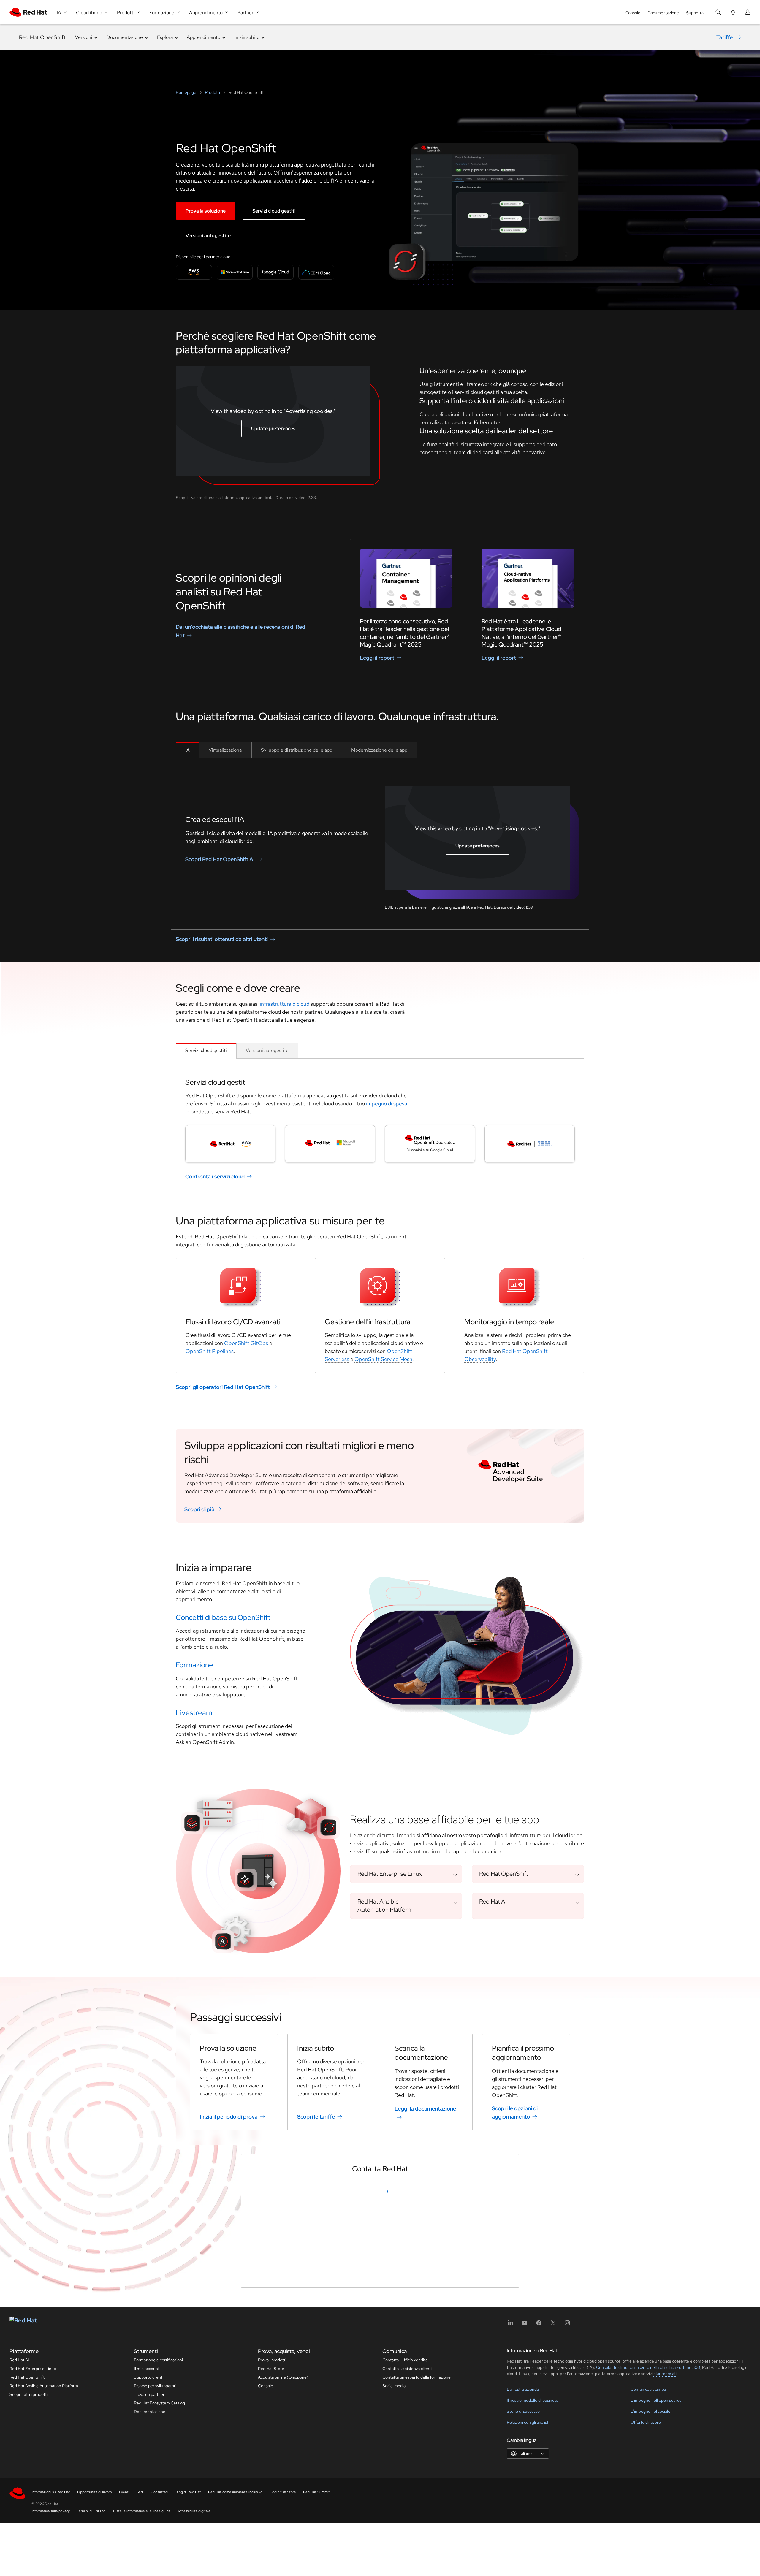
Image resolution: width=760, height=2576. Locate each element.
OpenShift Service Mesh (383, 1359)
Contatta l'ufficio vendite (405, 2545)
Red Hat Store (271, 2553)
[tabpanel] (380, 839)
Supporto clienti (149, 2562)
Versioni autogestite (208, 236)
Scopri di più (199, 1509)
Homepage (186, 92)
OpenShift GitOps (246, 1343)
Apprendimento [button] (204, 37)
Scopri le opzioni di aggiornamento (515, 2112)
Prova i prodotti (272, 2545)
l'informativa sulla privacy (332, 2435)
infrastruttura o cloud (285, 1004)
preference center (427, 2427)
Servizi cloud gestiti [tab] (206, 1050)
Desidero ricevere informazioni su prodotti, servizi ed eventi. (321, 2407)
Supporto (695, 13)
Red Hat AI (19, 2545)
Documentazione (663, 13)
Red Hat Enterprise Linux (33, 2553)
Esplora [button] (165, 37)
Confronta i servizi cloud (215, 1177)
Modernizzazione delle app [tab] (379, 750)
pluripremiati (665, 2558)
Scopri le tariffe (316, 2117)
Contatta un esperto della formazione (417, 2562)
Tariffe (725, 37)
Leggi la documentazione (425, 2109)
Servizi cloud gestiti (274, 211)
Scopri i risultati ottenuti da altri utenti (222, 939)
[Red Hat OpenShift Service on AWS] (230, 1144)
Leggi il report (377, 658)
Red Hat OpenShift (42, 37)
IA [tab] (187, 750)
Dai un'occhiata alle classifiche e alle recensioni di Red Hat (240, 631)
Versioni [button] (84, 37)
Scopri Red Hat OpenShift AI (220, 859)
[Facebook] (539, 2510)
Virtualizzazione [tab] (225, 750)
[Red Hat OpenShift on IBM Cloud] (530, 1144)
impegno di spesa (387, 1104)
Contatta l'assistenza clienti (407, 2553)
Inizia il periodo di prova (229, 2117)
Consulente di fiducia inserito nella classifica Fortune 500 (648, 2552)
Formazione (194, 1665)
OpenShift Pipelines (210, 1351)
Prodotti (212, 92)
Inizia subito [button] (247, 37)
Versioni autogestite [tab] (267, 1050)
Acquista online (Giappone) (283, 2562)
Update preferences (273, 428)
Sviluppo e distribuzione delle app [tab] (297, 750)
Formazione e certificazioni (158, 2545)
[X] (553, 2510)
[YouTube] (525, 2510)
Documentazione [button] (125, 37)
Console (633, 13)
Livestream (194, 1713)
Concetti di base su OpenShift (223, 1617)
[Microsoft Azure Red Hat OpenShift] (330, 1144)
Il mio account (147, 2553)
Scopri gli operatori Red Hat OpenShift (223, 1387)
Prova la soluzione (206, 211)
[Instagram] (567, 2510)
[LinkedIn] (510, 2510)
